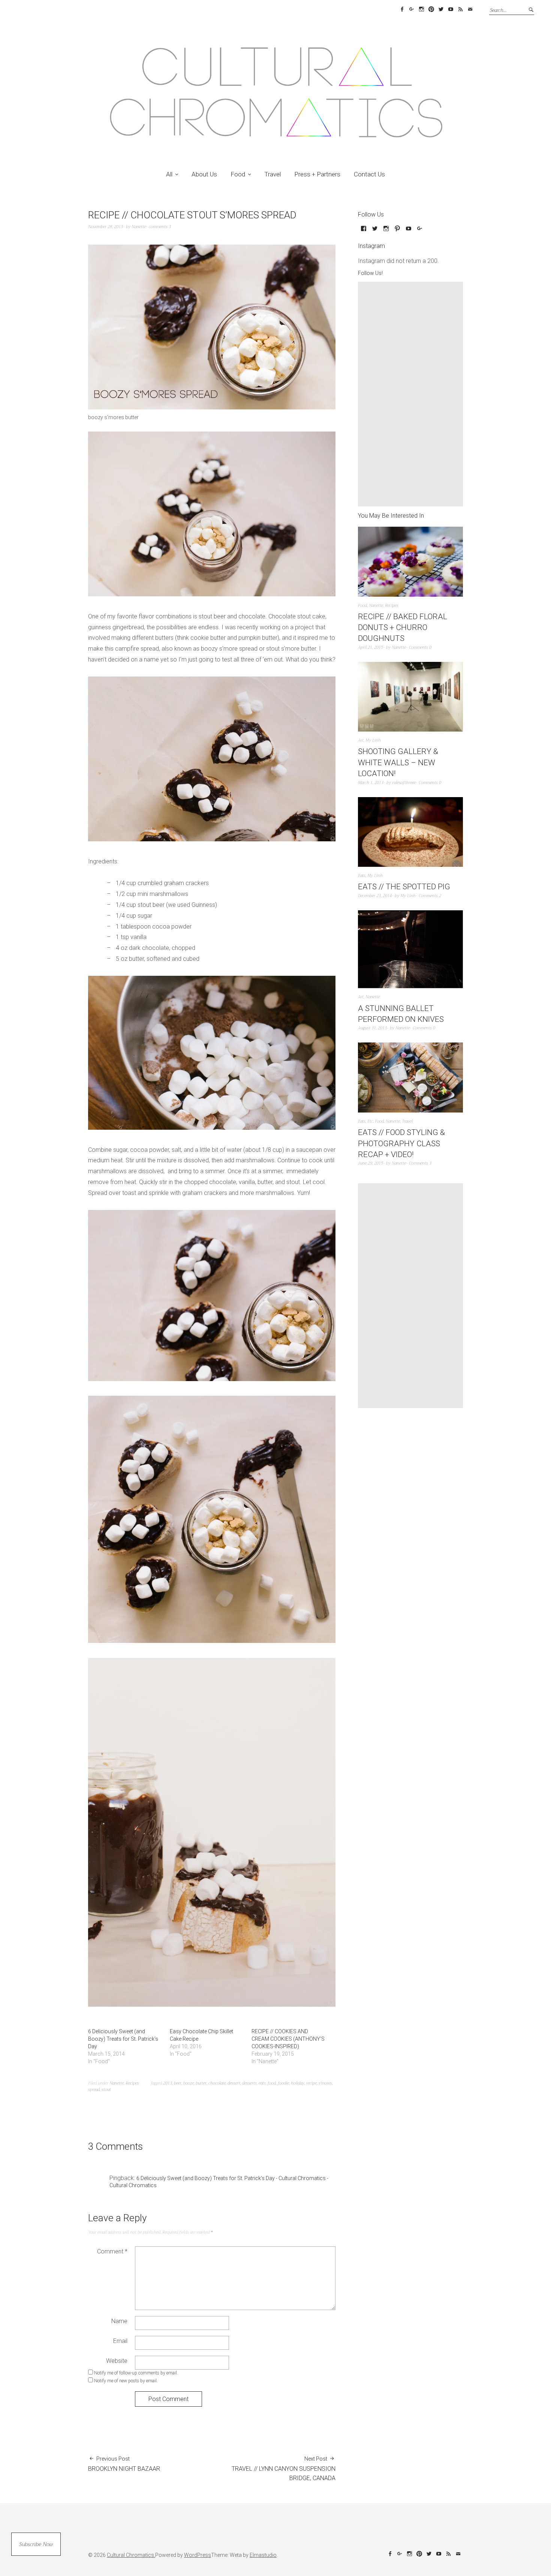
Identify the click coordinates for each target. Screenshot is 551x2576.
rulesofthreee (404, 783)
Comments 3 (420, 1163)
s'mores (325, 2083)
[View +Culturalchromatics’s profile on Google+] (420, 231)
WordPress (198, 2555)
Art (361, 740)
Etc (370, 1121)
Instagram (421, 9)
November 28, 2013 (106, 227)
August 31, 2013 (372, 1028)
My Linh (373, 740)
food (272, 2083)
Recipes (132, 2083)
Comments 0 (420, 647)
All (169, 174)
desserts (249, 2083)
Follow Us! (370, 273)
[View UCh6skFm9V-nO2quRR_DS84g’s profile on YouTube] (409, 231)
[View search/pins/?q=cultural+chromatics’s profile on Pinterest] (397, 231)
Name (119, 2321)
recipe (311, 2083)
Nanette (139, 227)
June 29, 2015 (371, 1163)
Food (238, 174)
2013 (168, 2083)
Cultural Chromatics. (131, 2555)
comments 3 (160, 227)
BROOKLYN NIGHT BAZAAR (124, 2464)
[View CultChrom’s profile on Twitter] (375, 231)
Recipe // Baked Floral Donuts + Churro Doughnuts (403, 628)
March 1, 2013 (371, 783)
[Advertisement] (412, 394)
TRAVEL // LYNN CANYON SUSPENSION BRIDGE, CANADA (284, 2469)
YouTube (451, 9)
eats (262, 2083)
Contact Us (369, 174)
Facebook (402, 9)
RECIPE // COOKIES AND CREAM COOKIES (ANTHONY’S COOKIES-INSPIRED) (288, 2039)
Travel (273, 174)
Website (117, 2361)
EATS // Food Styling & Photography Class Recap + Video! (401, 1143)
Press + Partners (317, 174)
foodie (283, 2083)
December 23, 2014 (375, 896)
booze (189, 2083)
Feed (460, 9)
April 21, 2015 (371, 647)
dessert (234, 2083)
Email (470, 9)
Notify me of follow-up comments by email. (136, 2373)
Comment (112, 2251)
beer (178, 2083)
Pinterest (431, 9)
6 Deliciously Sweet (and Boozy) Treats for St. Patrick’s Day (123, 2039)
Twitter (441, 9)
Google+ (412, 9)
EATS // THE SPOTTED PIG (404, 887)
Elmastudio (263, 2555)
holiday (298, 2083)
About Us (204, 174)
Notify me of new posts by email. (126, 2381)
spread (94, 2090)
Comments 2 (430, 896)
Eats (362, 876)
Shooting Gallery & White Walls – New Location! (398, 762)
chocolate (217, 2083)
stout (106, 2090)
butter (201, 2083)
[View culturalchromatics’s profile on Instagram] (386, 231)
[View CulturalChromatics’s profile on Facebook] (364, 231)
